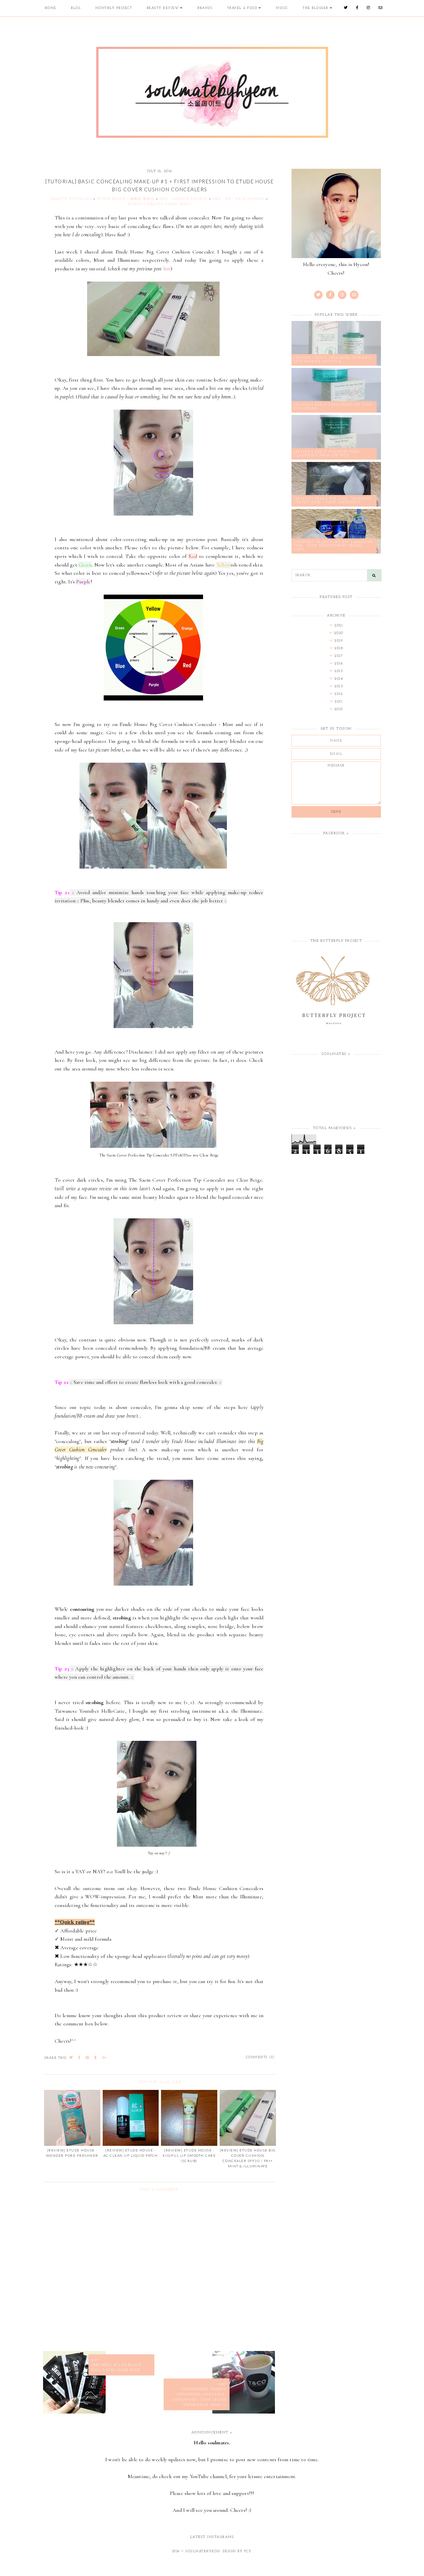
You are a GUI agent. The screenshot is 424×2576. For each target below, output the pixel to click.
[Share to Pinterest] (88, 2058)
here (167, 269)
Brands (205, 8)
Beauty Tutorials (71, 199)
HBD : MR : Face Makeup (239, 199)
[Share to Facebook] (79, 2058)
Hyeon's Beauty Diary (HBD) (159, 204)
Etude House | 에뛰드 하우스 (126, 199)
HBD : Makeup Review (184, 199)
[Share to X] (71, 2058)
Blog (76, 8)
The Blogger (316, 8)
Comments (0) (260, 2057)
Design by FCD (237, 2551)
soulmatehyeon (203, 2551)
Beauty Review (163, 8)
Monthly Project (114, 8)
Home (51, 8)
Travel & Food (242, 8)
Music (282, 8)
